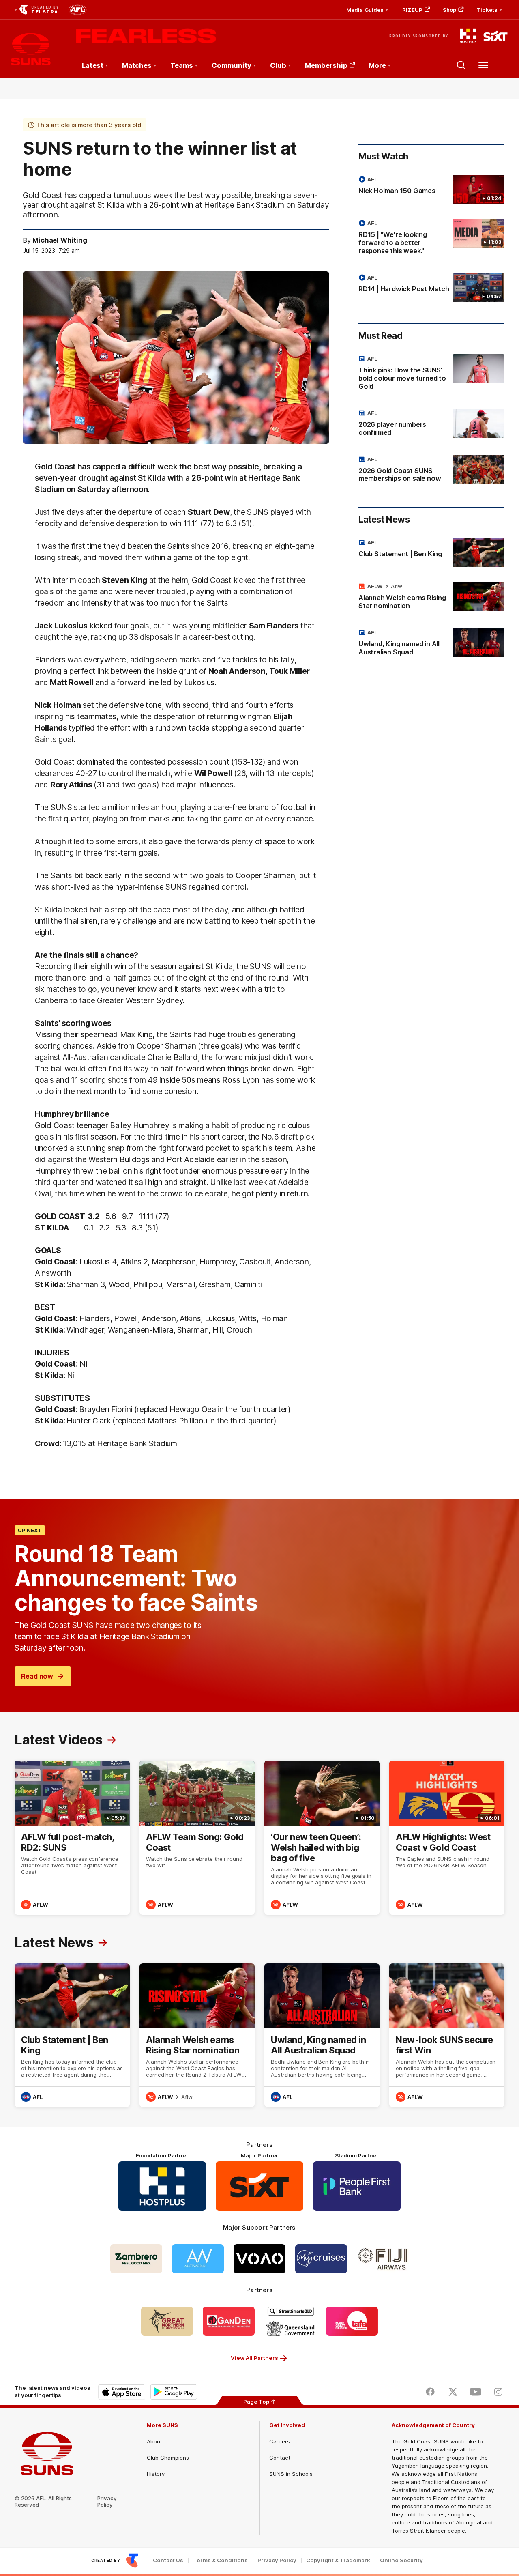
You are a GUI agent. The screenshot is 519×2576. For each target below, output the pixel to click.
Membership (326, 65)
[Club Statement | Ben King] (431, 553)
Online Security (401, 2560)
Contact (280, 2458)
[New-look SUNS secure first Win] (447, 2035)
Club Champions (168, 2458)
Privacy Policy (107, 2501)
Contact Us (168, 2560)
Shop (449, 10)
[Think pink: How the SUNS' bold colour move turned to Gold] (431, 374)
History (156, 2474)
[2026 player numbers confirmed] (431, 424)
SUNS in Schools (291, 2474)
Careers (280, 2441)
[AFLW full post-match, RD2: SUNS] (72, 1838)
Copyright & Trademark (338, 2560)
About (154, 2441)
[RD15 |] (431, 239)
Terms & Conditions (220, 2560)
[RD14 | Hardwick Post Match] (431, 288)
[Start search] (461, 65)
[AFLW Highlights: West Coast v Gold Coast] (447, 1838)
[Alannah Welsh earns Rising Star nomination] (431, 598)
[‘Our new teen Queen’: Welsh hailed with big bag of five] (322, 1838)
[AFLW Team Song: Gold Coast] (197, 1838)
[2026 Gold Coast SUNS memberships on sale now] (431, 471)
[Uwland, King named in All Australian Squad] (431, 644)
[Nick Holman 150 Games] (431, 189)
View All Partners (254, 2358)
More (377, 65)
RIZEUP (412, 10)
